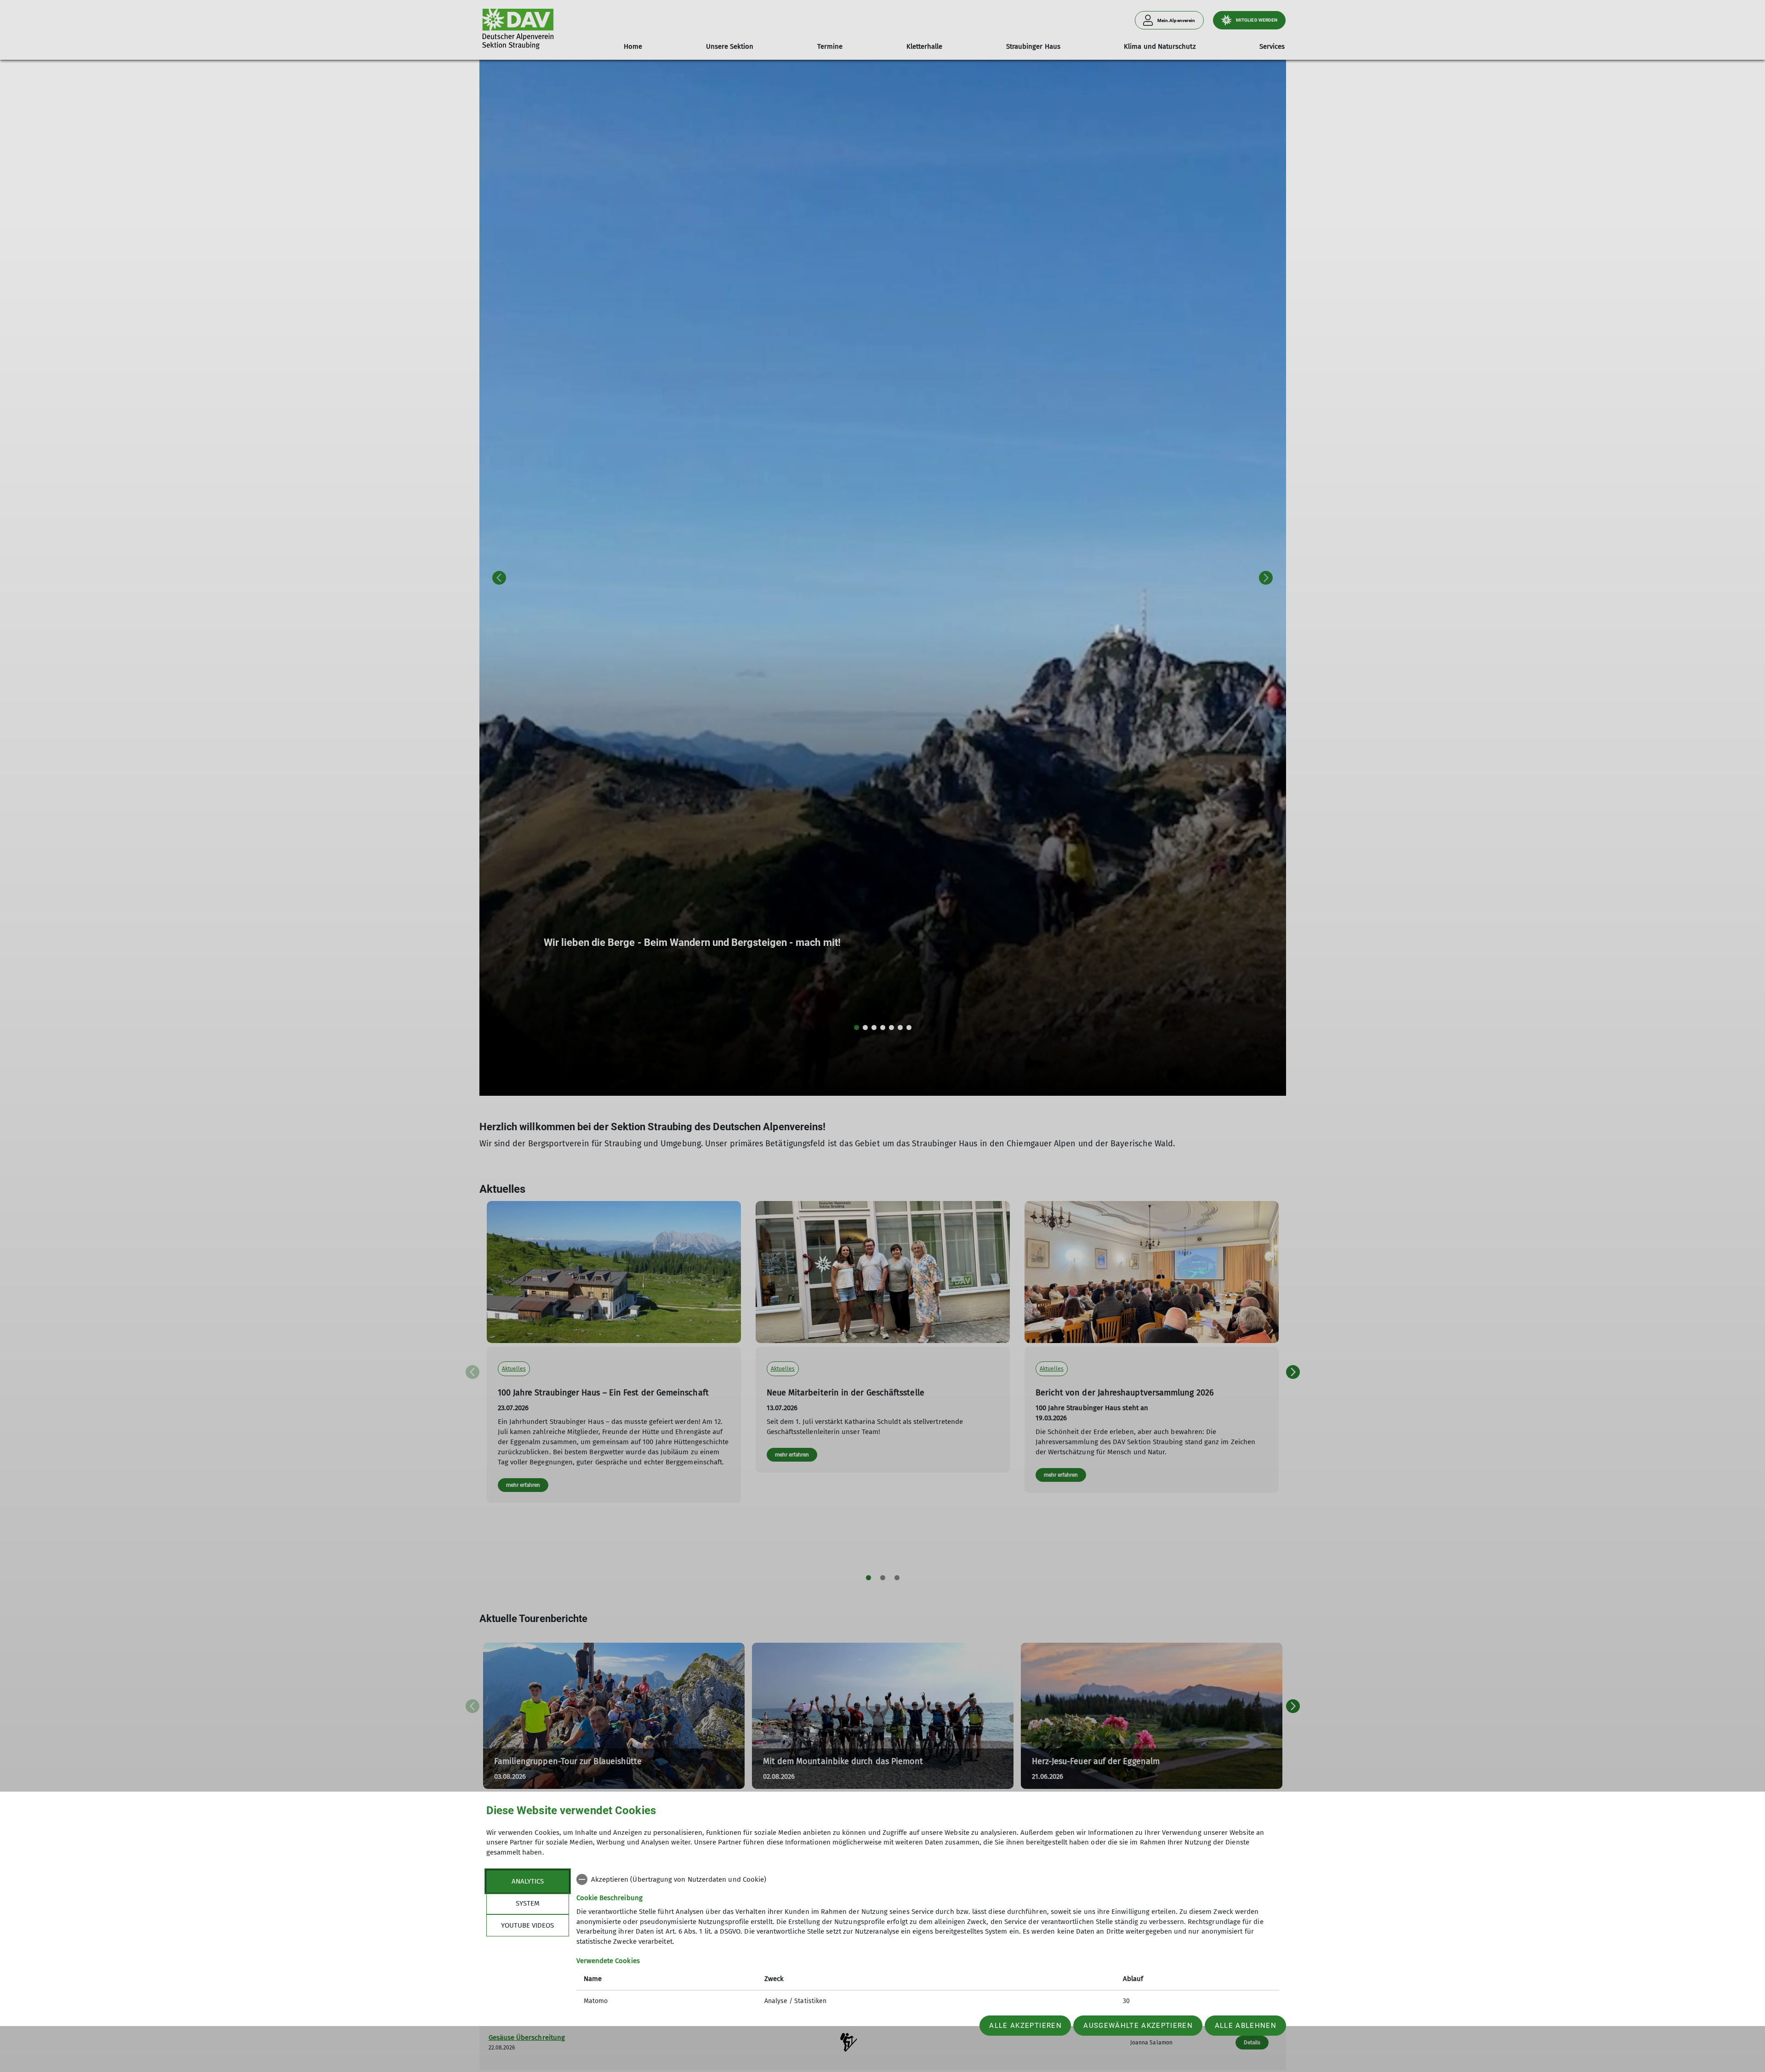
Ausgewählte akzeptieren (1138, 2026)
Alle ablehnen (1246, 2026)
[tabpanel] (928, 1941)
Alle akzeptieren (1025, 2026)
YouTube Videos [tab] (527, 1925)
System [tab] (528, 1903)
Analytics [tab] (528, 1881)
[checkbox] (928, 1879)
